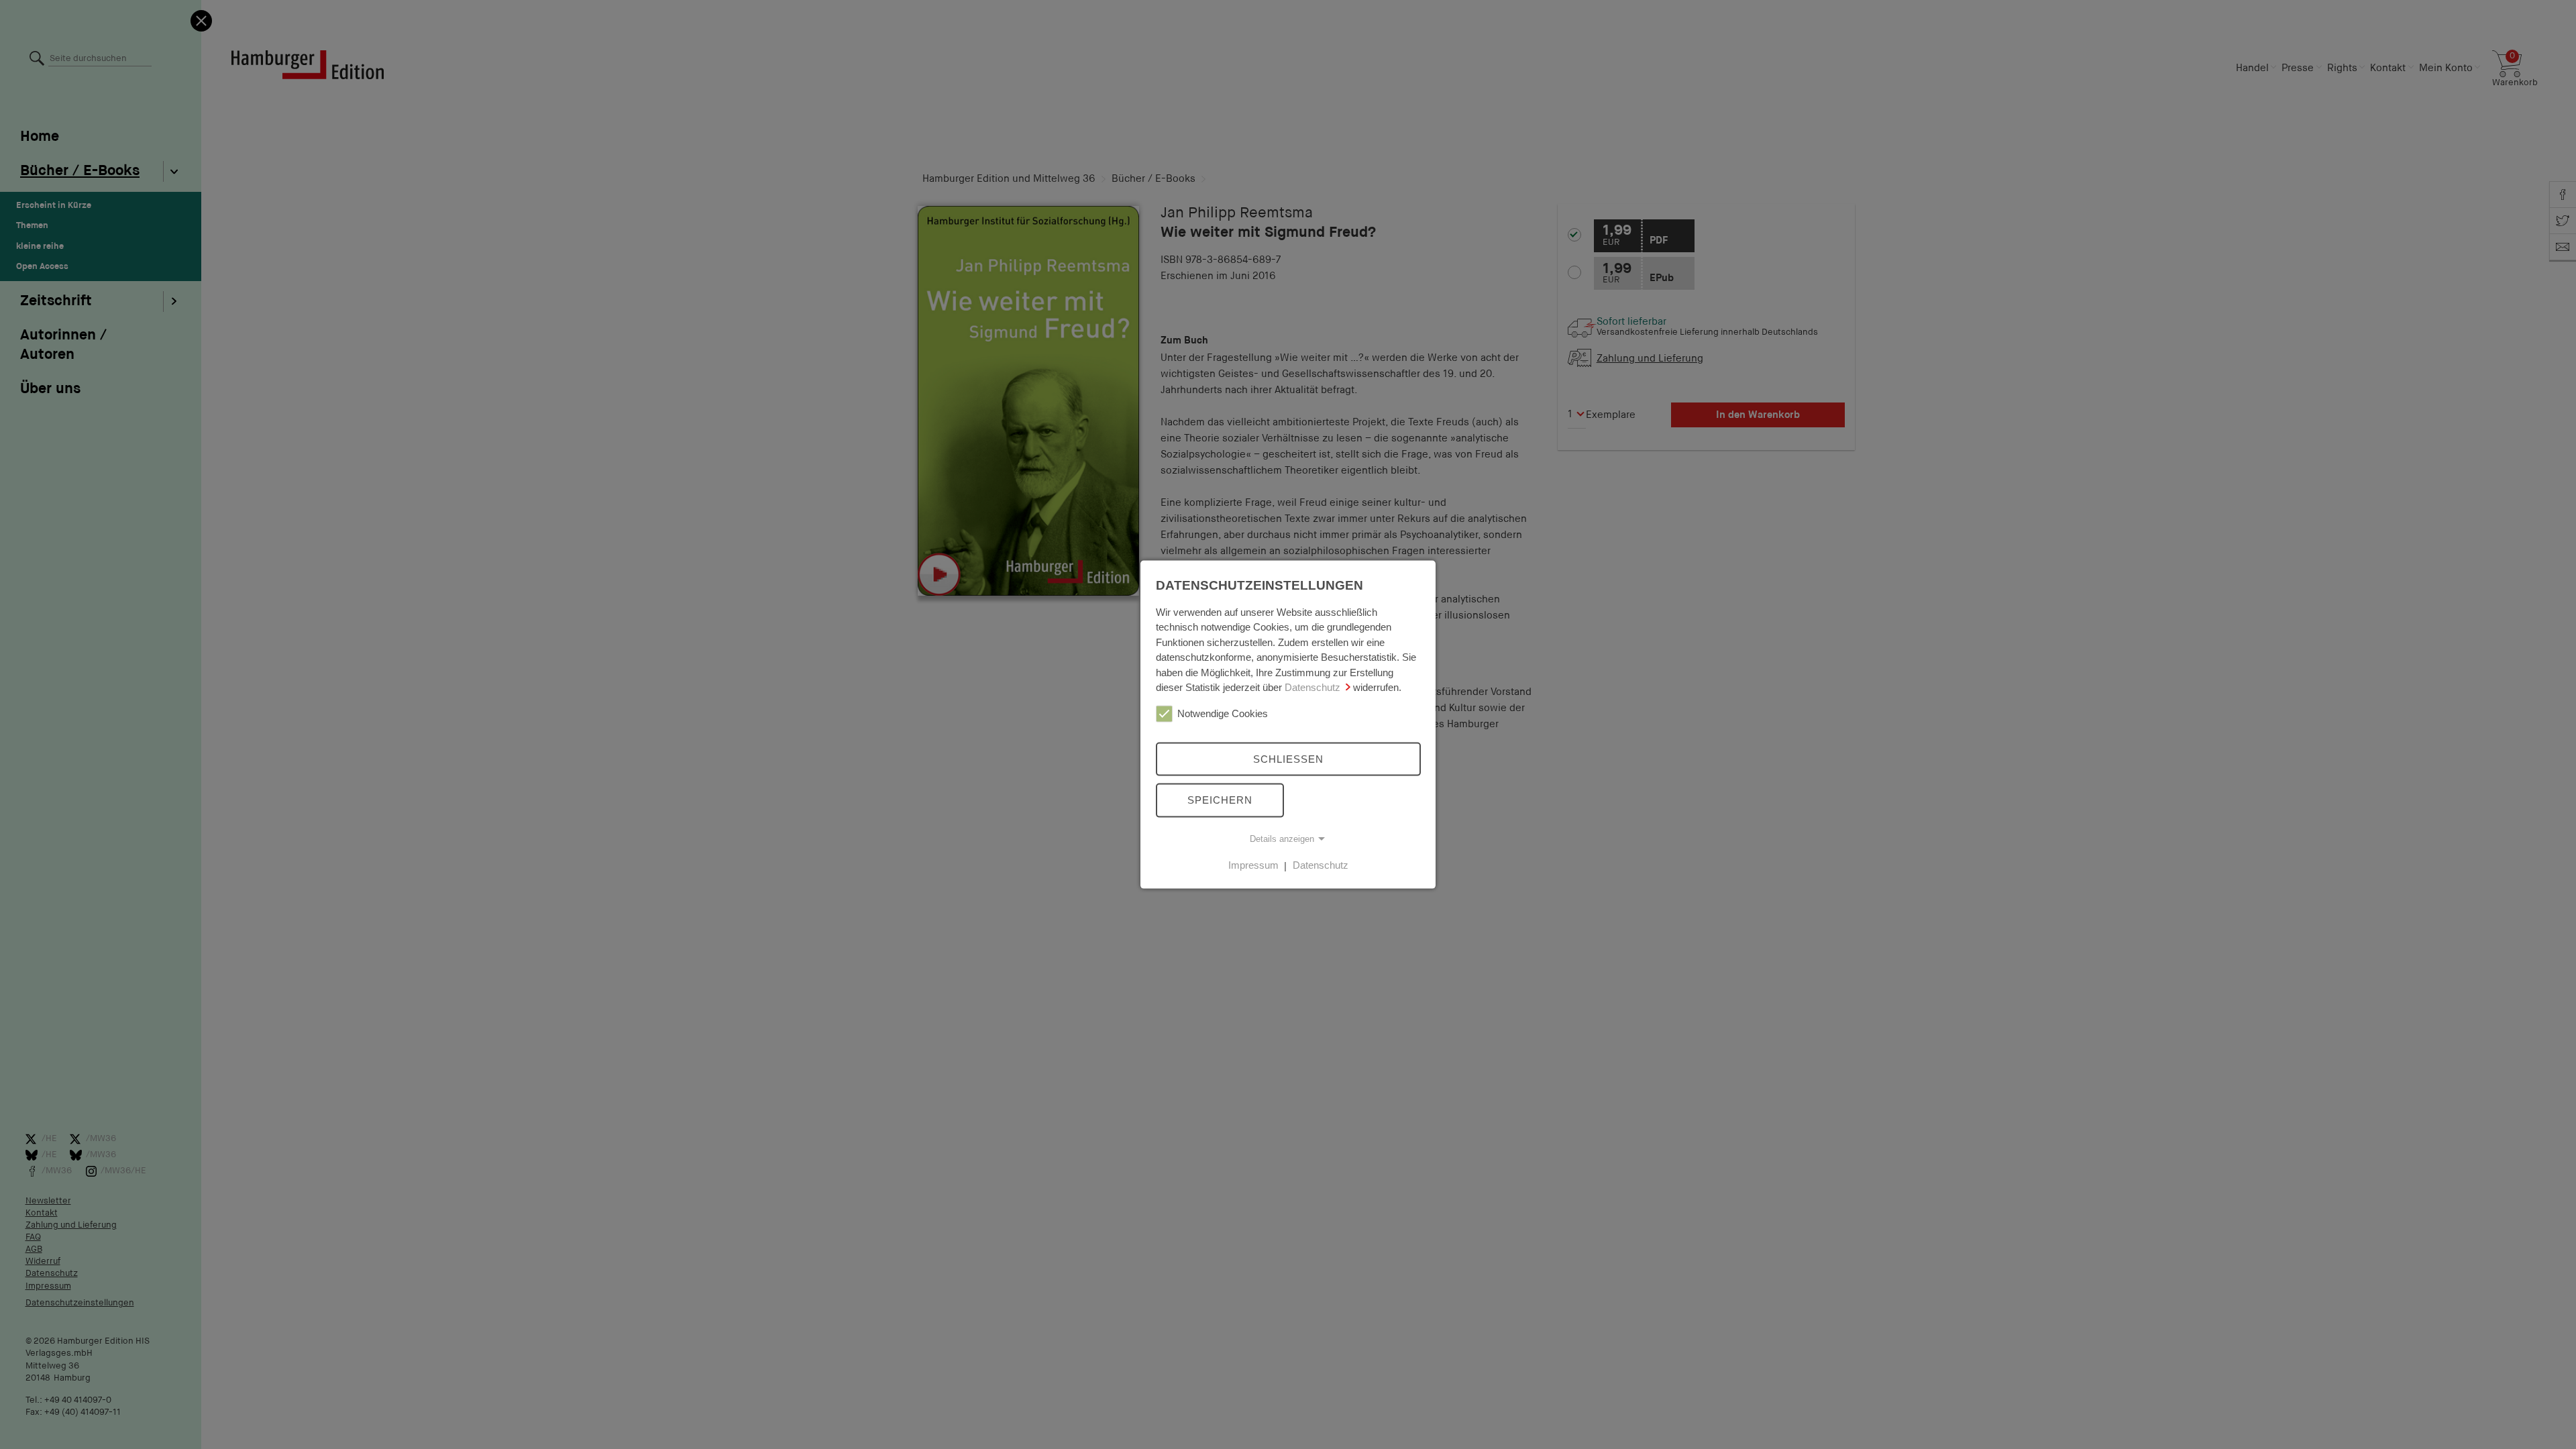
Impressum (1253, 865)
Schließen (1288, 758)
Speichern (1220, 800)
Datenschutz (1312, 687)
